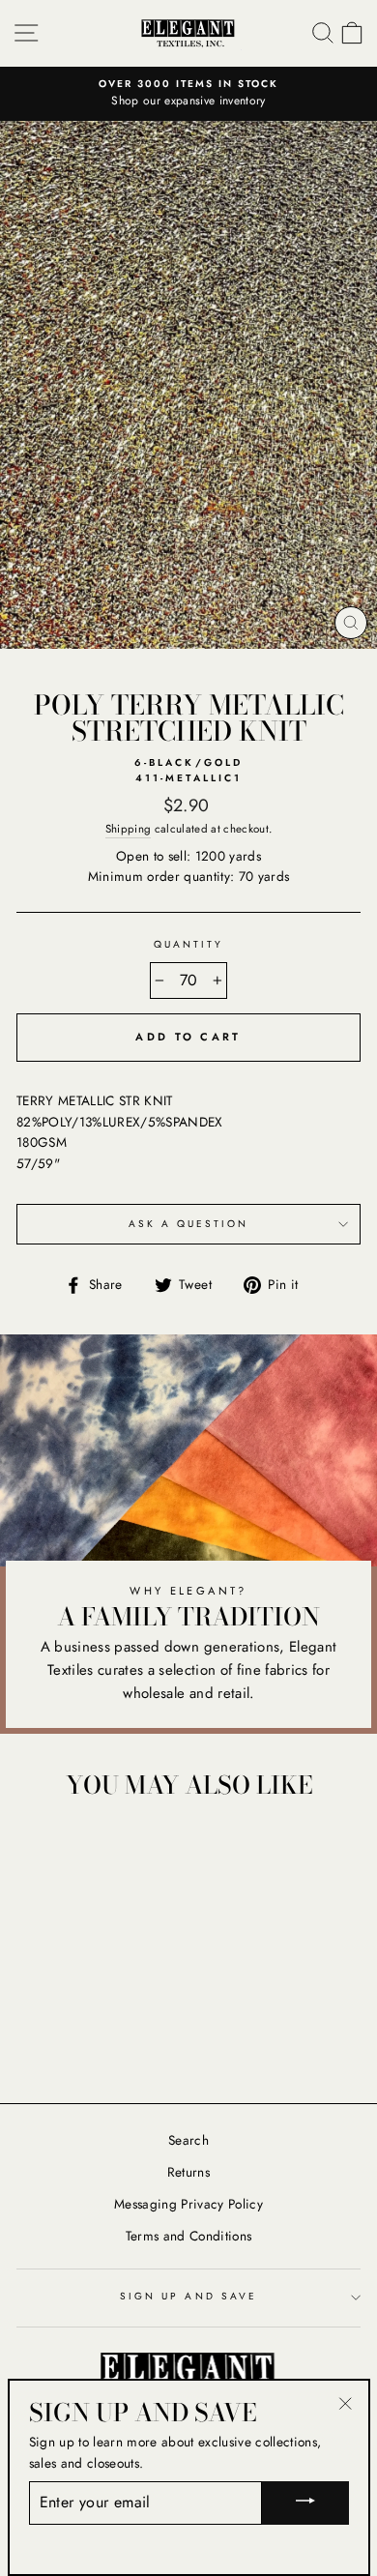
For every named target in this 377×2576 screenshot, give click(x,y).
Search (188, 2140)
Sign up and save (188, 2296)
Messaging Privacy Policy (188, 2204)
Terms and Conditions (189, 2236)
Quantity (188, 944)
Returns (188, 2172)
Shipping (129, 829)
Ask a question (189, 1224)
